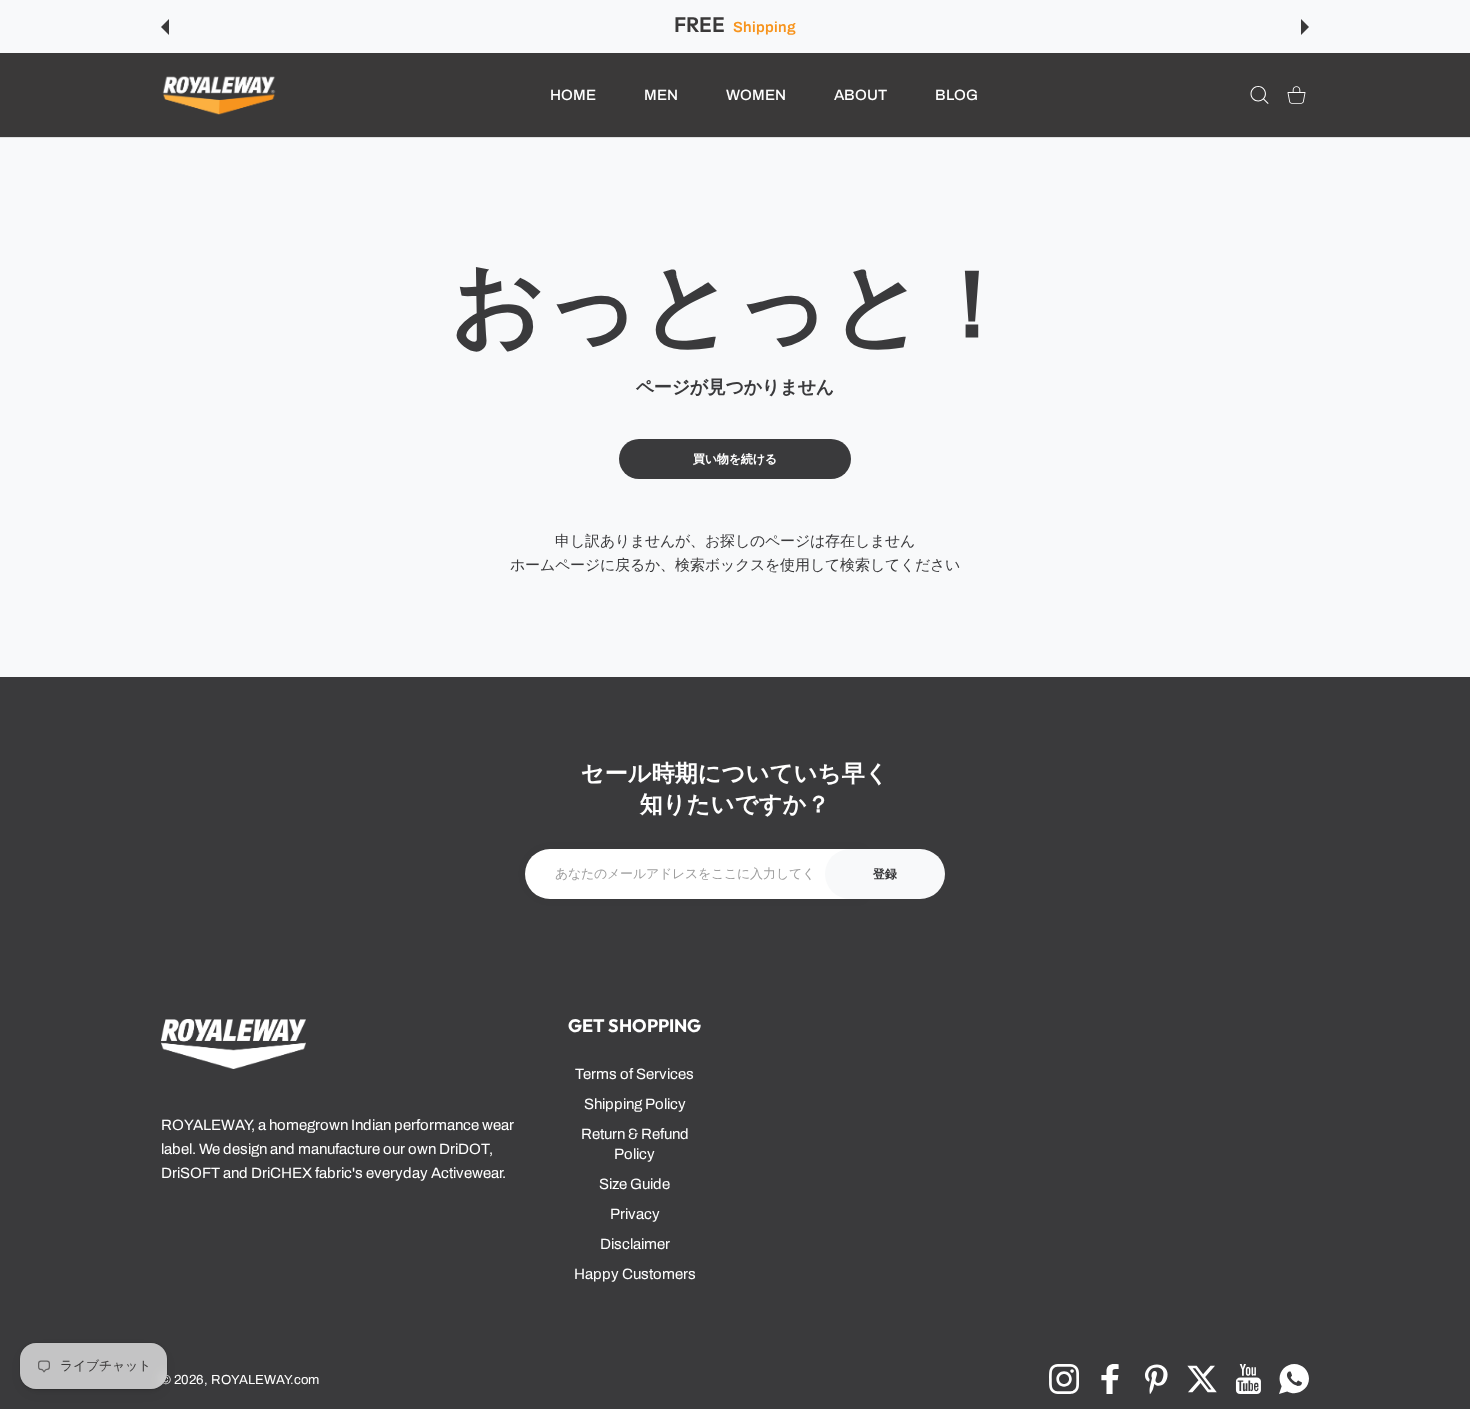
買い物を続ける (735, 459)
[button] (165, 27)
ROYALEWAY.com (265, 1379)
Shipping (764, 27)
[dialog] (1259, 95)
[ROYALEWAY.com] (219, 95)
